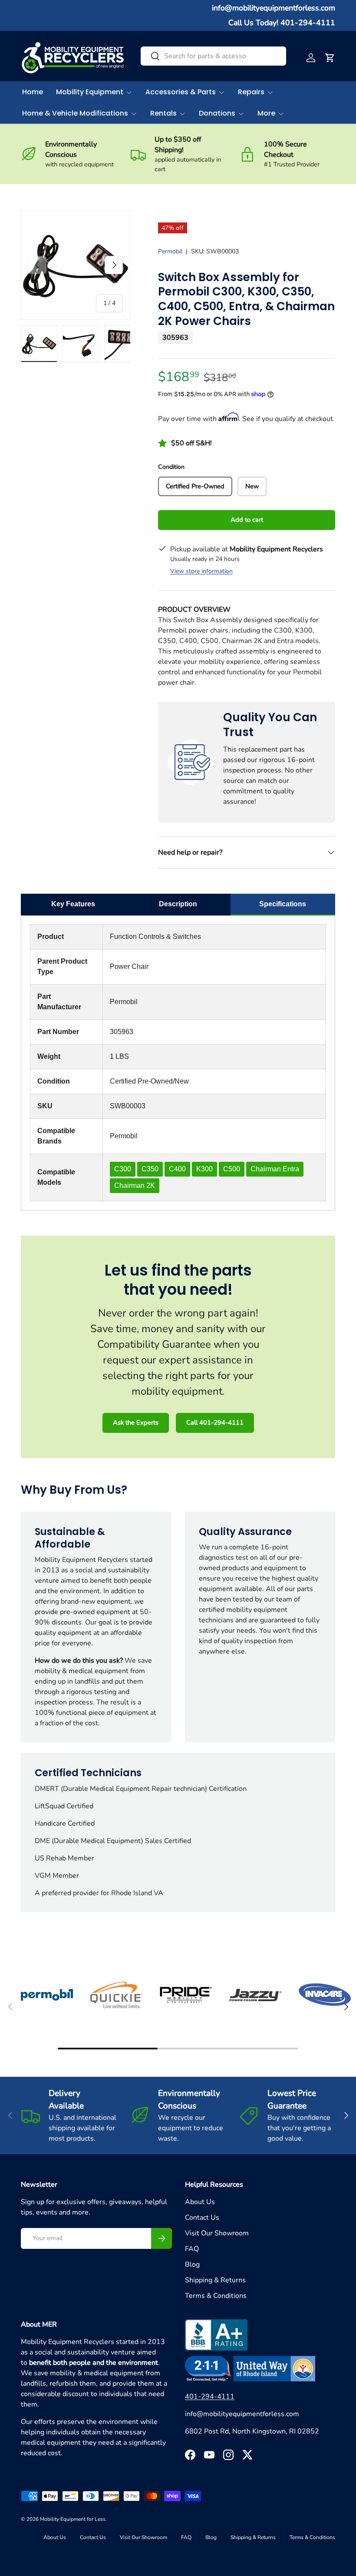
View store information (201, 571)
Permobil (170, 251)
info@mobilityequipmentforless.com (274, 8)
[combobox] (213, 56)
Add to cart (247, 520)
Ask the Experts (136, 1422)
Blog (192, 2264)
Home (33, 92)
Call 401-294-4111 (215, 1422)
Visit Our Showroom (217, 2233)
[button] (330, 58)
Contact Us (202, 2218)
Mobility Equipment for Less (73, 2519)
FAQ (192, 2249)
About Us (200, 2202)
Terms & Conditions (216, 2296)
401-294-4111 (210, 2397)
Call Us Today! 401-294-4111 (282, 23)
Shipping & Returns (215, 2280)
